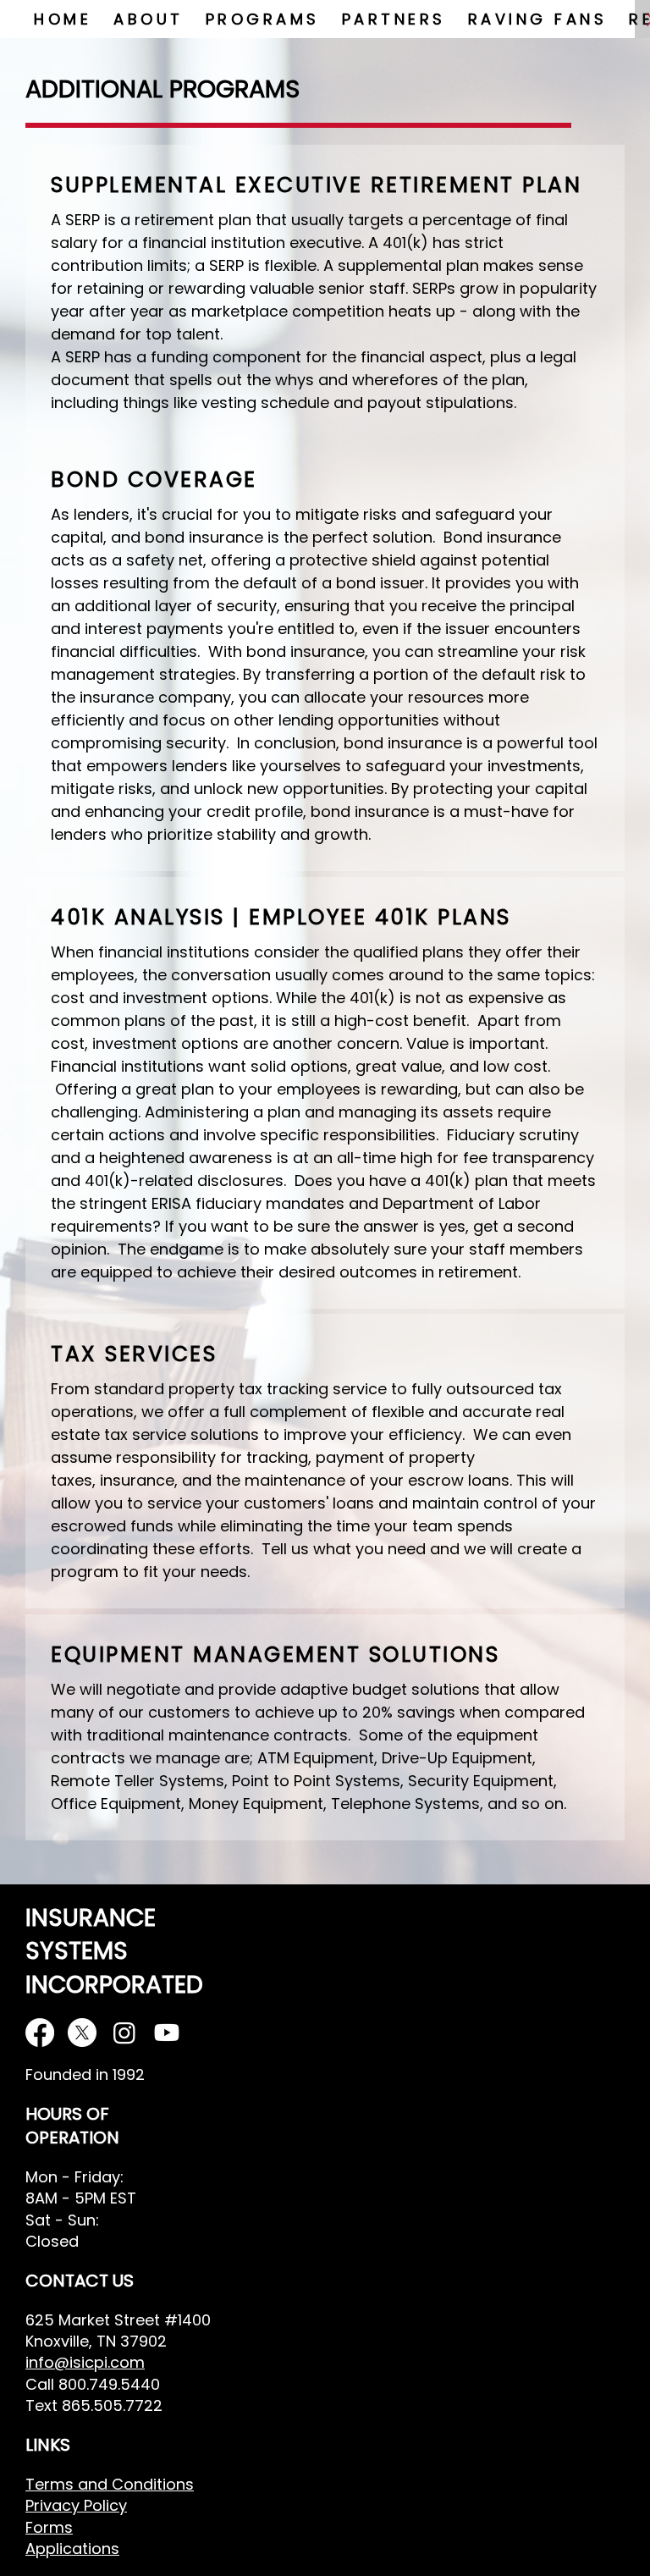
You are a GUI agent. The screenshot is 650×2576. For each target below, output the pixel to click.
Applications (72, 2548)
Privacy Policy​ (76, 2505)
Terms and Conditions (110, 2484)
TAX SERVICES (134, 1354)
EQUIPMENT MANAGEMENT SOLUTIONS (275, 1655)
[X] (82, 2033)
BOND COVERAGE (154, 480)
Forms (49, 2527)
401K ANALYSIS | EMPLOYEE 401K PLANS (281, 917)
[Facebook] (40, 2033)
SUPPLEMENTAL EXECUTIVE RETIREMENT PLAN (316, 185)
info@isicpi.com (85, 2362)
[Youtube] (167, 2033)
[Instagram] (124, 2033)
